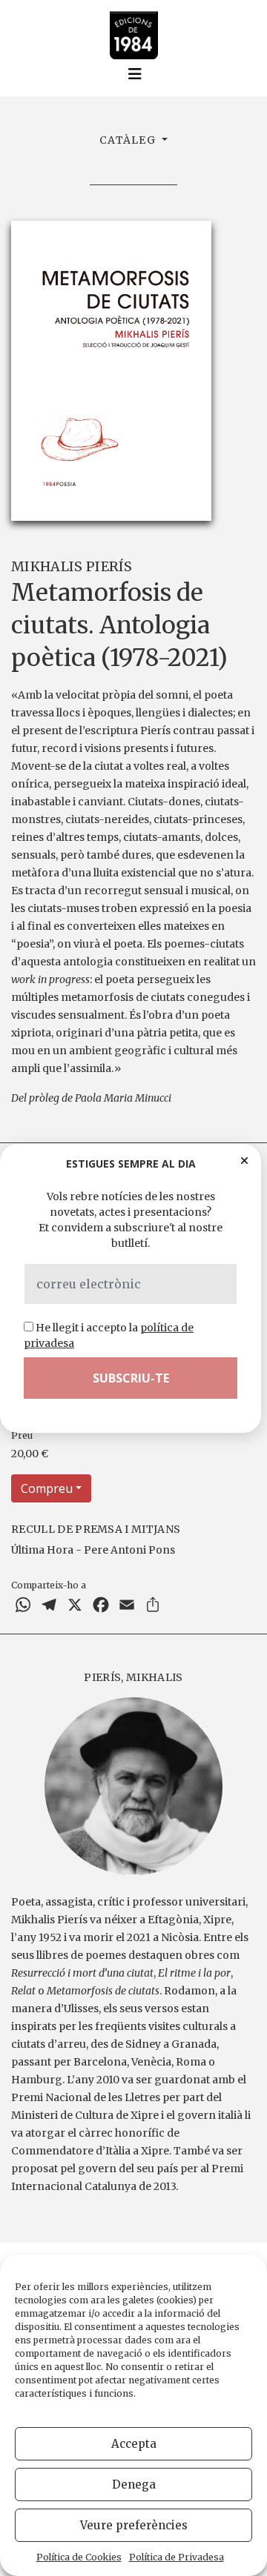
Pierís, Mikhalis (133, 1677)
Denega (134, 2485)
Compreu (47, 1488)
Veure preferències (134, 2525)
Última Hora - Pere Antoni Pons (93, 1550)
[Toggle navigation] (135, 74)
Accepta (134, 2444)
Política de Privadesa (177, 2557)
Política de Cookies (79, 2557)
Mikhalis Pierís (72, 566)
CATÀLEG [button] (129, 140)
